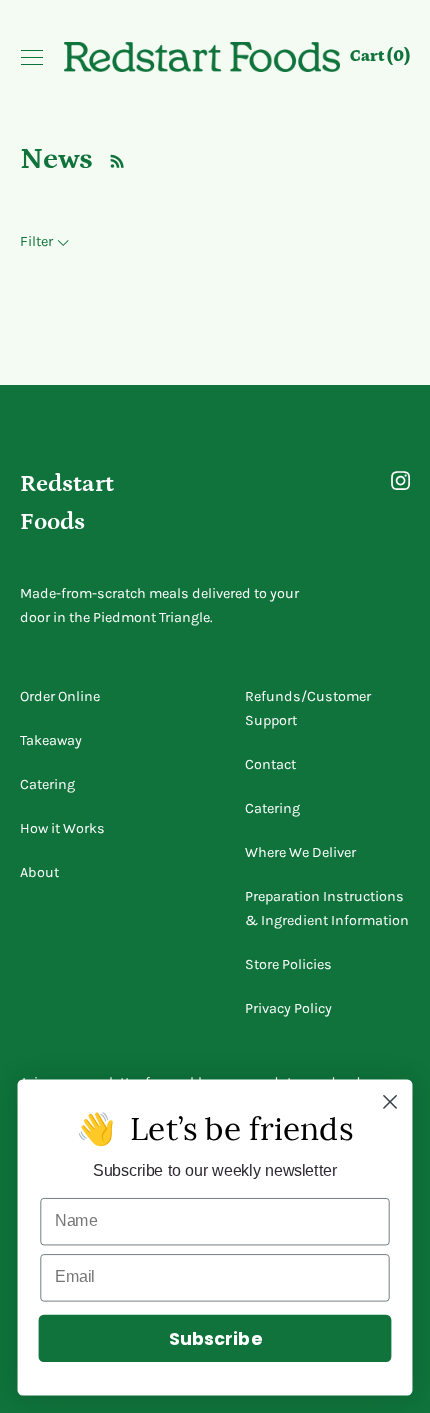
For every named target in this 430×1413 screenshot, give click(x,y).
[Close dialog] (390, 1102)
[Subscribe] (112, 159)
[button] (380, 59)
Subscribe (215, 1338)
